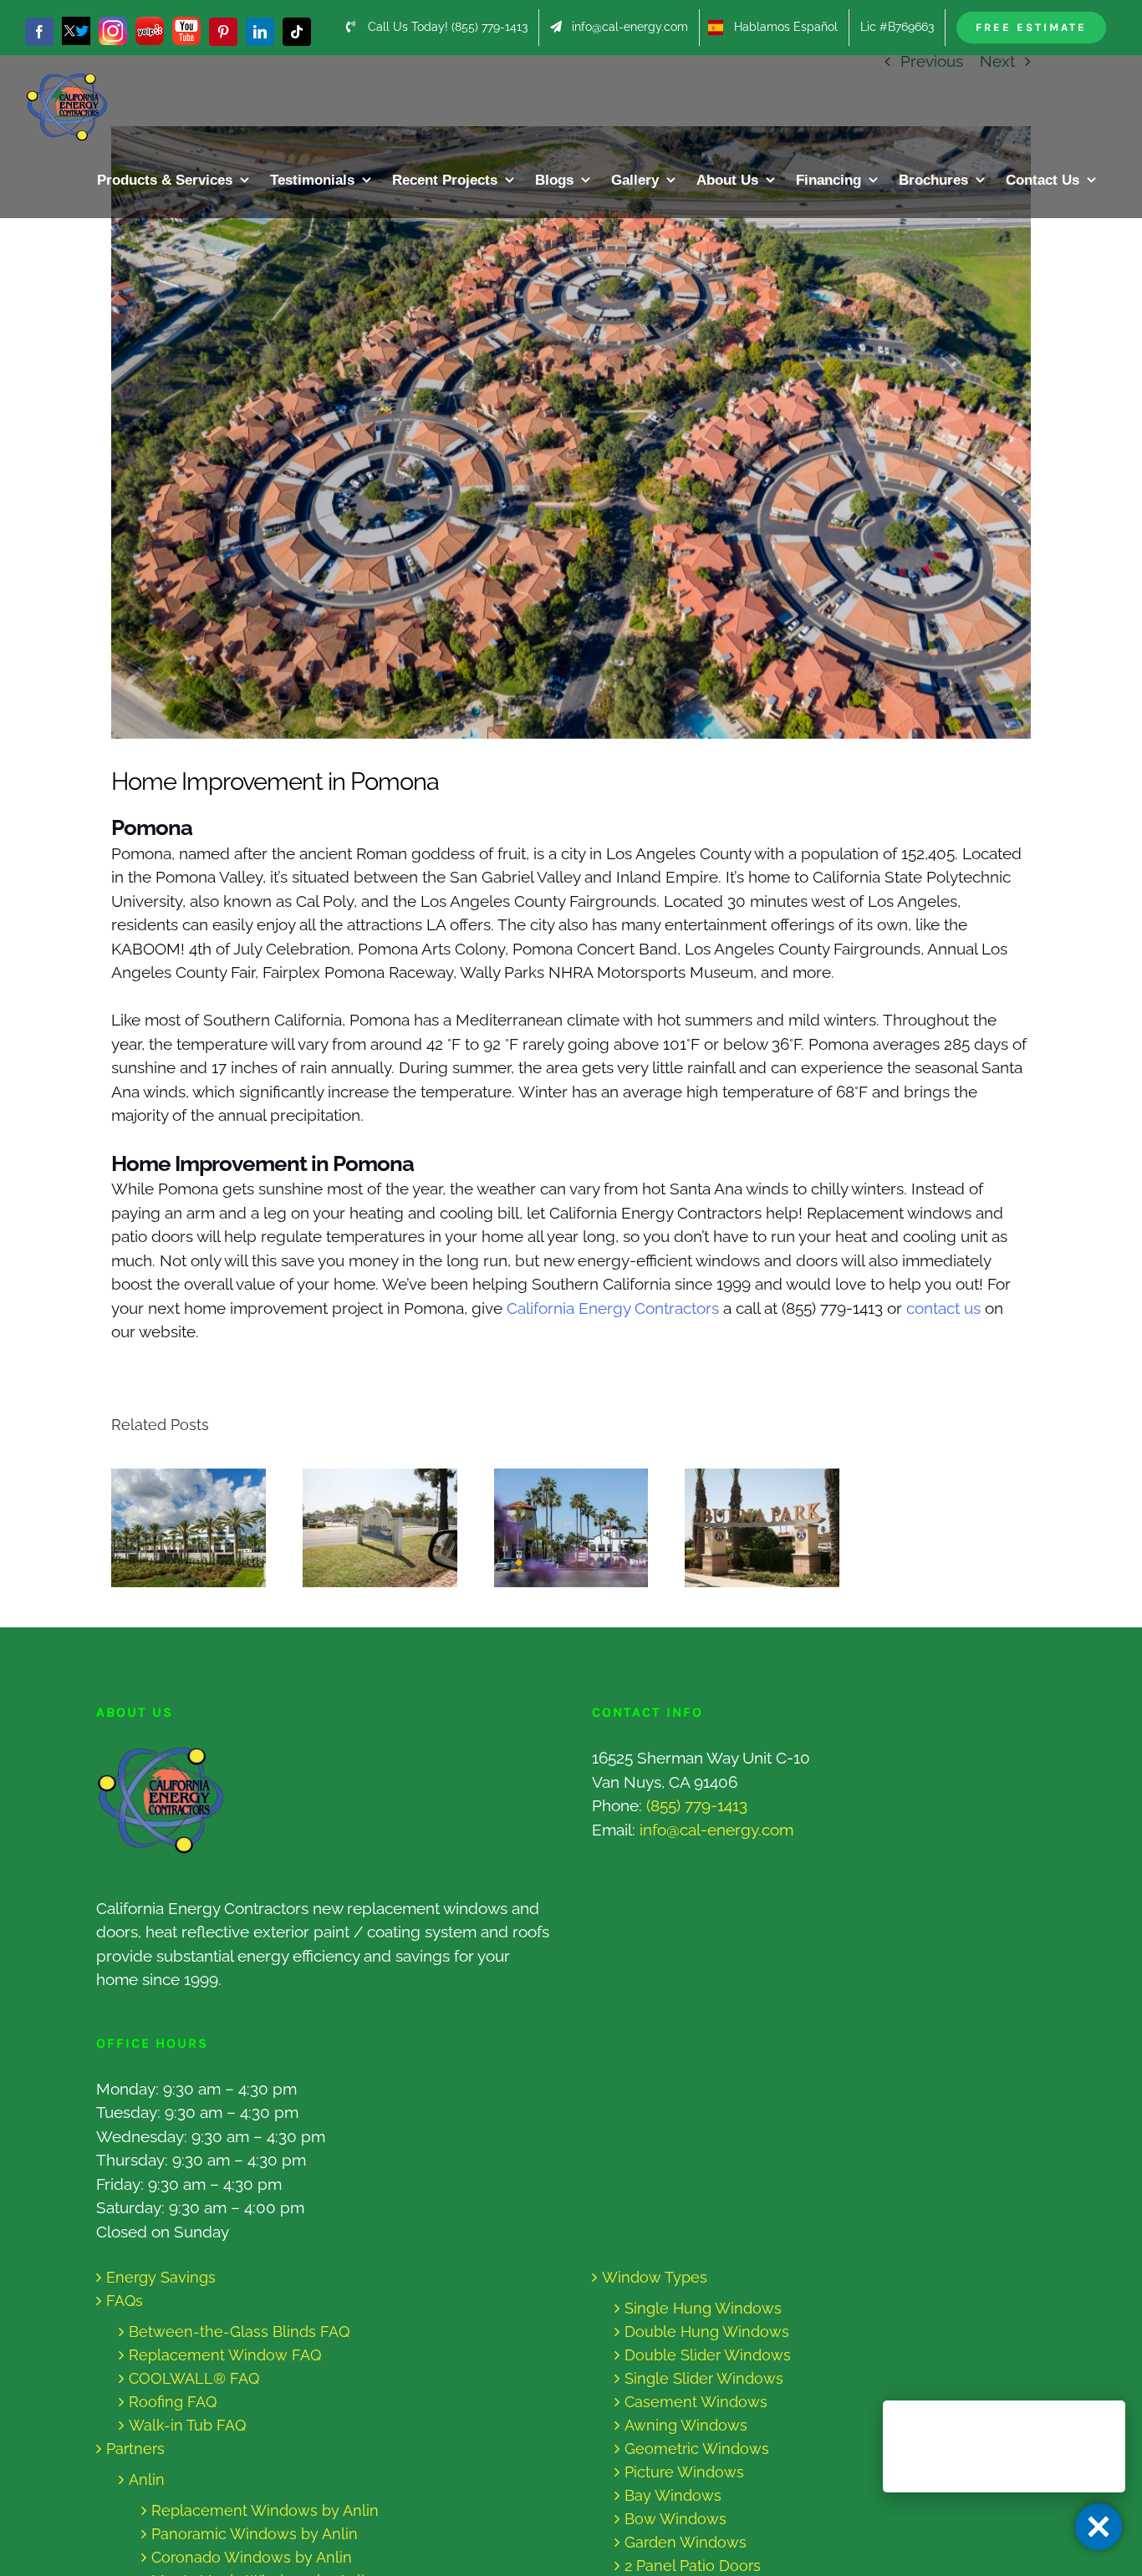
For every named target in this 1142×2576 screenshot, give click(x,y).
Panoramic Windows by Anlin (255, 2534)
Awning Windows (686, 2425)
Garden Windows (686, 2542)
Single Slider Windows (704, 2378)
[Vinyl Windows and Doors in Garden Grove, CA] (189, 1528)
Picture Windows (684, 2472)
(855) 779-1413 (697, 1805)
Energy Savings (161, 2277)
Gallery (204, 1528)
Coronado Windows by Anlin (252, 2557)
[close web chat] (1099, 2527)
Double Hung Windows (707, 2332)
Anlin (147, 2479)
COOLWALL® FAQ (194, 2378)
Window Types (655, 2277)
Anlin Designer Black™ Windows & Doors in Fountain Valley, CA (364, 1528)
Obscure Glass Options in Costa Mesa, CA (556, 1528)
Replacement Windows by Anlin (265, 2510)
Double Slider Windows (708, 2355)
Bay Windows (673, 2495)
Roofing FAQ (173, 2402)
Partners (135, 2449)
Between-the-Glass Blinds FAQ (239, 2332)
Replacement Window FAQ (225, 2355)
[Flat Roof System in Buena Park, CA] (762, 1528)
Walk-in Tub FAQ (187, 2425)
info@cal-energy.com (716, 1830)
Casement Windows (696, 2402)
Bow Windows (676, 2519)
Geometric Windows (697, 2449)
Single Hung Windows (703, 2308)
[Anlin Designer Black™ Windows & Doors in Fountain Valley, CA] (380, 1528)
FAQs (125, 2301)
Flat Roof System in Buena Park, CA (747, 1528)
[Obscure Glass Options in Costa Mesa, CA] (571, 1528)
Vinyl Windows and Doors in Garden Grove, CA (173, 1528)
